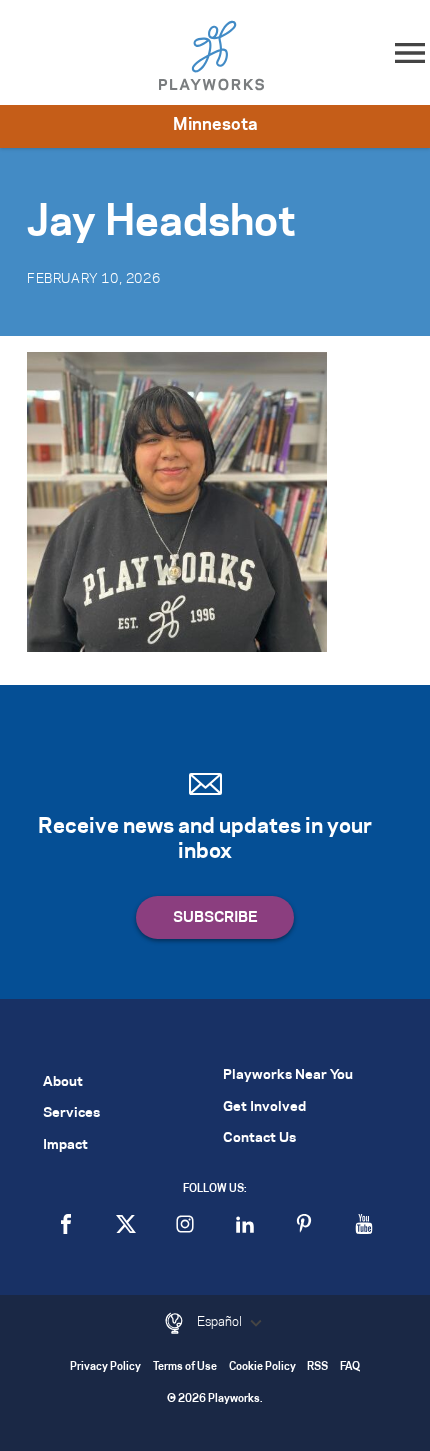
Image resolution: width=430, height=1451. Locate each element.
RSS (317, 1367)
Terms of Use (185, 1367)
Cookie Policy (262, 1367)
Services (71, 1113)
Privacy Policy (105, 1367)
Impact (65, 1145)
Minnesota (215, 125)
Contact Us (259, 1138)
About (63, 1082)
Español (221, 1322)
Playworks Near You (288, 1075)
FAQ (350, 1367)
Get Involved (264, 1107)
